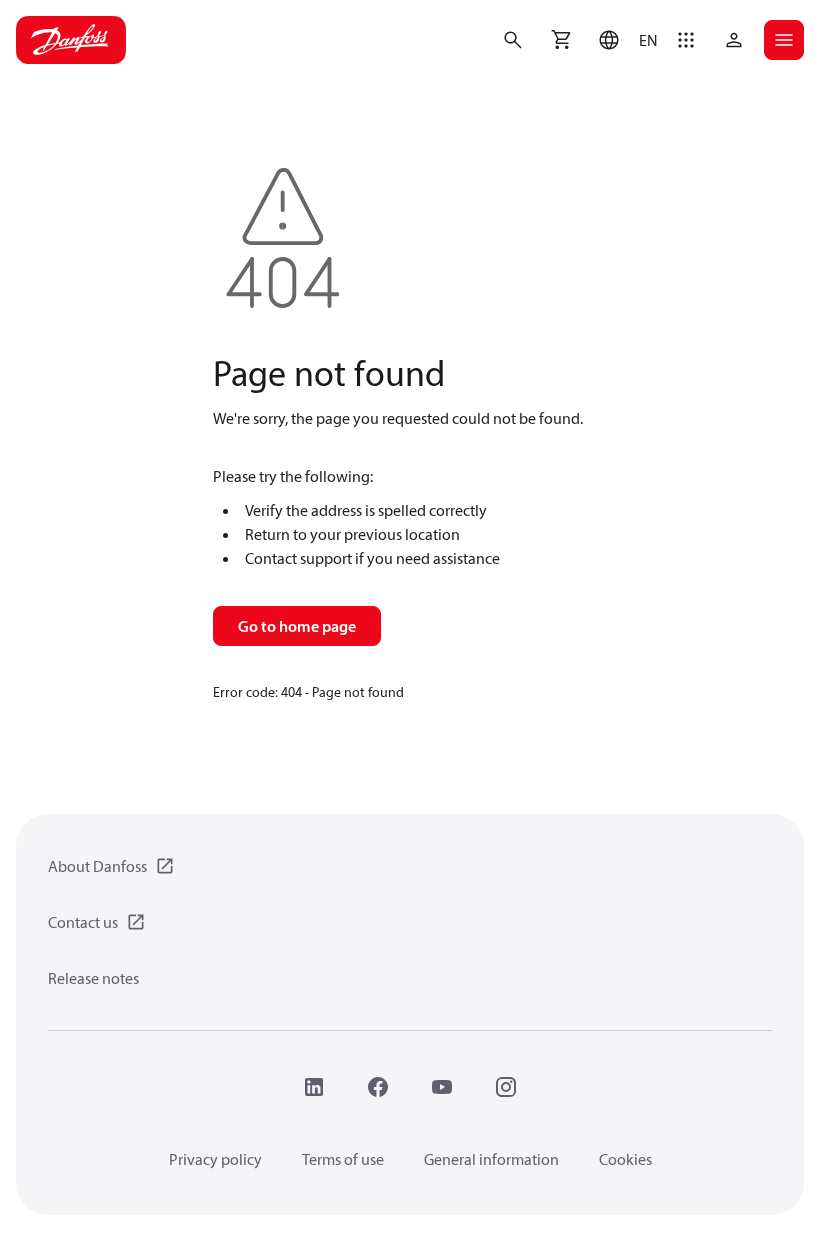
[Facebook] (378, 1087)
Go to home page (297, 626)
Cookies (625, 1159)
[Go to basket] (561, 40)
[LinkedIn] (314, 1087)
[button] (623, 40)
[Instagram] (506, 1087)
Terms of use (343, 1159)
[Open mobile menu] (784, 40)
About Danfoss (97, 866)
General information (491, 1159)
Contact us (83, 922)
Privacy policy (215, 1159)
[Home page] (71, 40)
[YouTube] (442, 1087)
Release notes (93, 978)
